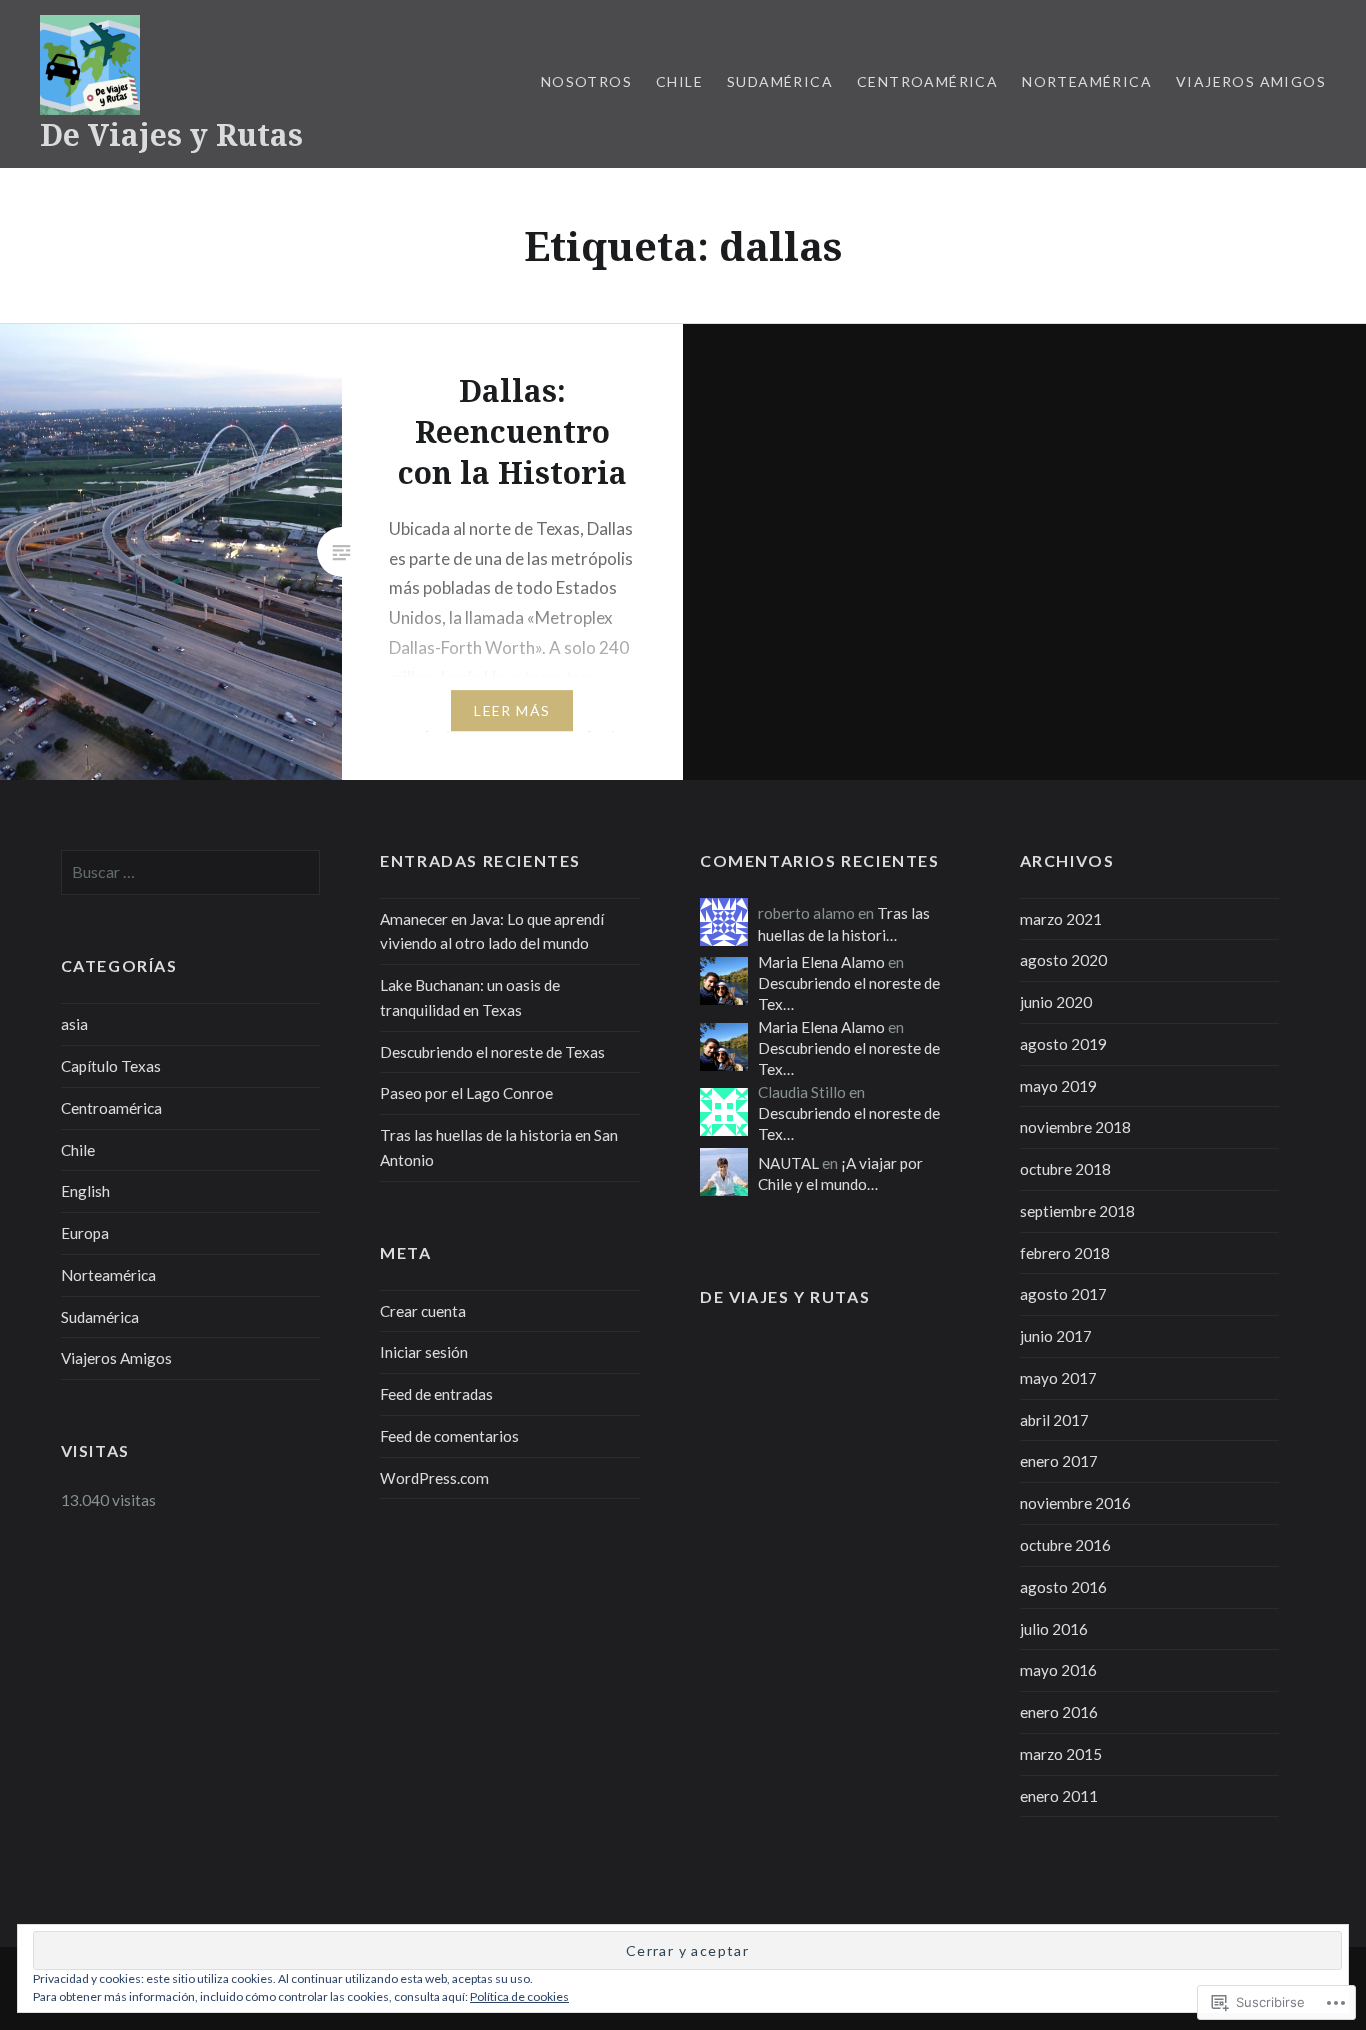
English (85, 1191)
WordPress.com (434, 1478)
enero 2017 (1059, 1461)
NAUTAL (788, 1163)
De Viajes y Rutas (171, 134)
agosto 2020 (1063, 960)
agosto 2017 (1063, 1294)
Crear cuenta (423, 1311)
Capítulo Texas (111, 1066)
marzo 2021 (1061, 919)
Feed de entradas (436, 1394)
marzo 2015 (1061, 1754)
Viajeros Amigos (1251, 81)
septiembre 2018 (1077, 1211)
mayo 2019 (1058, 1086)
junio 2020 (1056, 1002)
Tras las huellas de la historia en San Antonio (499, 1147)
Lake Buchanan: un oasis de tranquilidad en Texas (470, 997)
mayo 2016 (1058, 1670)
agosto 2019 (1063, 1044)
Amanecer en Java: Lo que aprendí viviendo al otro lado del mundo (492, 931)
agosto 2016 (1063, 1587)
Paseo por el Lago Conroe (466, 1093)
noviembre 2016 (1075, 1503)
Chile (679, 81)
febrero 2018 (1065, 1253)
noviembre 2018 (1075, 1127)
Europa (85, 1233)
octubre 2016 (1065, 1545)
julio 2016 (1054, 1629)
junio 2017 (1056, 1336)
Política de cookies (519, 1996)
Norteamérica (1087, 81)
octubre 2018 (1065, 1169)
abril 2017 (1054, 1420)
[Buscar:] (191, 872)
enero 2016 (1059, 1712)
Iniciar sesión (424, 1352)
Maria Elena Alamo (821, 962)
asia (74, 1024)
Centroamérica (927, 81)
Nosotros (586, 81)
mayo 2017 (1058, 1378)
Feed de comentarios (449, 1436)
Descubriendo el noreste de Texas (492, 1052)
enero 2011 (1059, 1796)
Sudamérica (780, 81)
